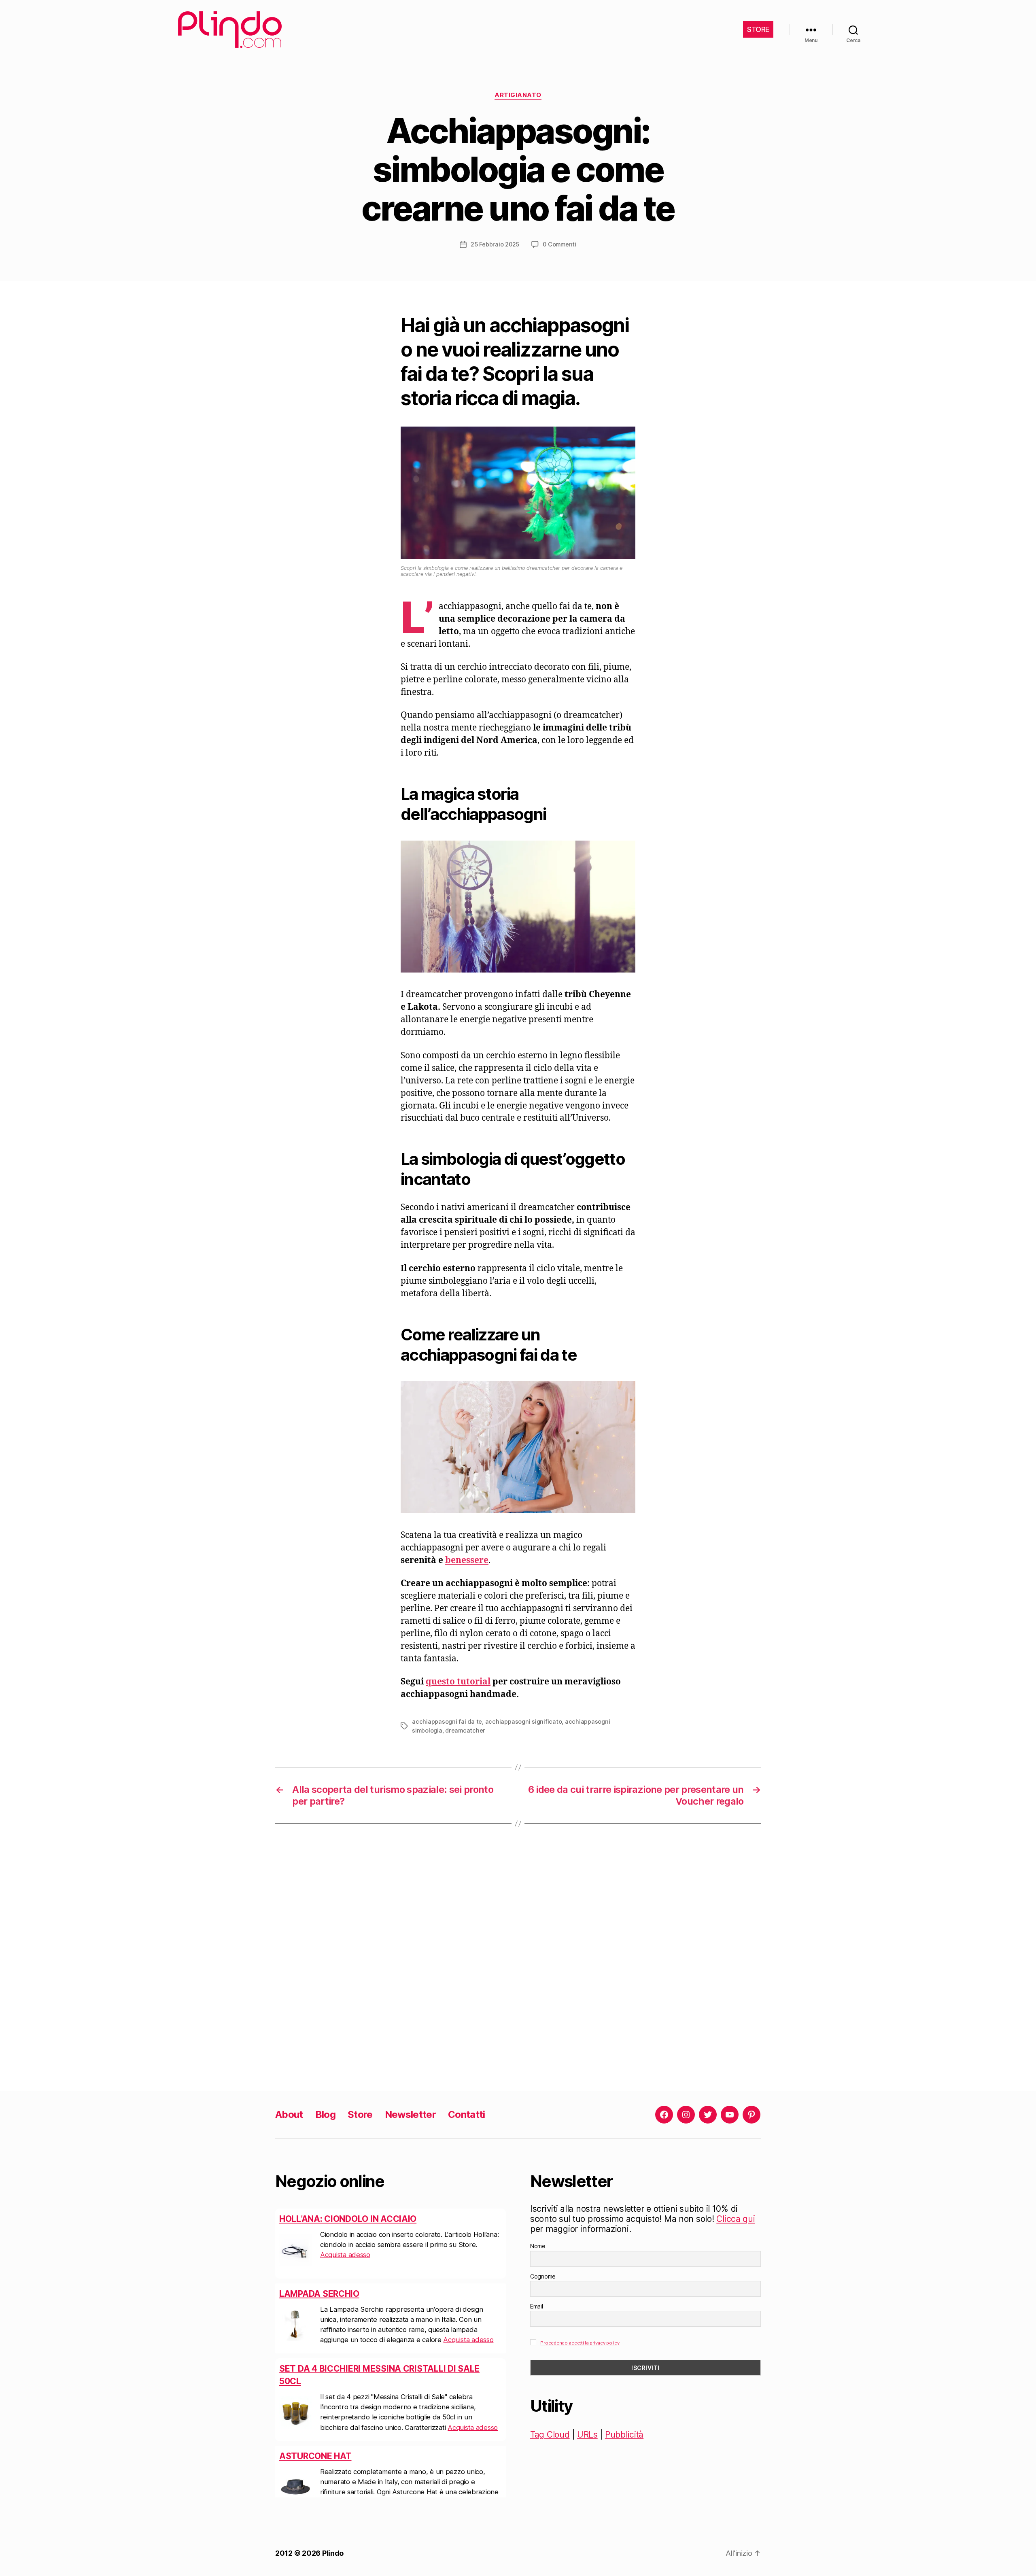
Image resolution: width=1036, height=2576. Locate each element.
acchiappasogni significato (524, 1721)
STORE (758, 29)
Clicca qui (736, 2219)
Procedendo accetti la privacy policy (580, 2343)
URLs (587, 2435)
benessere (467, 1560)
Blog (325, 2114)
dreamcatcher (465, 1730)
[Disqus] (518, 1957)
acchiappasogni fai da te (447, 1721)
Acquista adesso (468, 2265)
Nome (538, 2246)
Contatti (467, 2114)
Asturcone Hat (315, 2381)
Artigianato (518, 95)
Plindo (333, 2553)
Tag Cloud (550, 2435)
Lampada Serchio (319, 2219)
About (289, 2114)
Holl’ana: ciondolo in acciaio (348, 2456)
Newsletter (410, 2114)
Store (360, 2114)
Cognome (543, 2276)
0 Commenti (559, 244)
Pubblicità (624, 2435)
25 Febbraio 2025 (495, 244)
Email (537, 2306)
